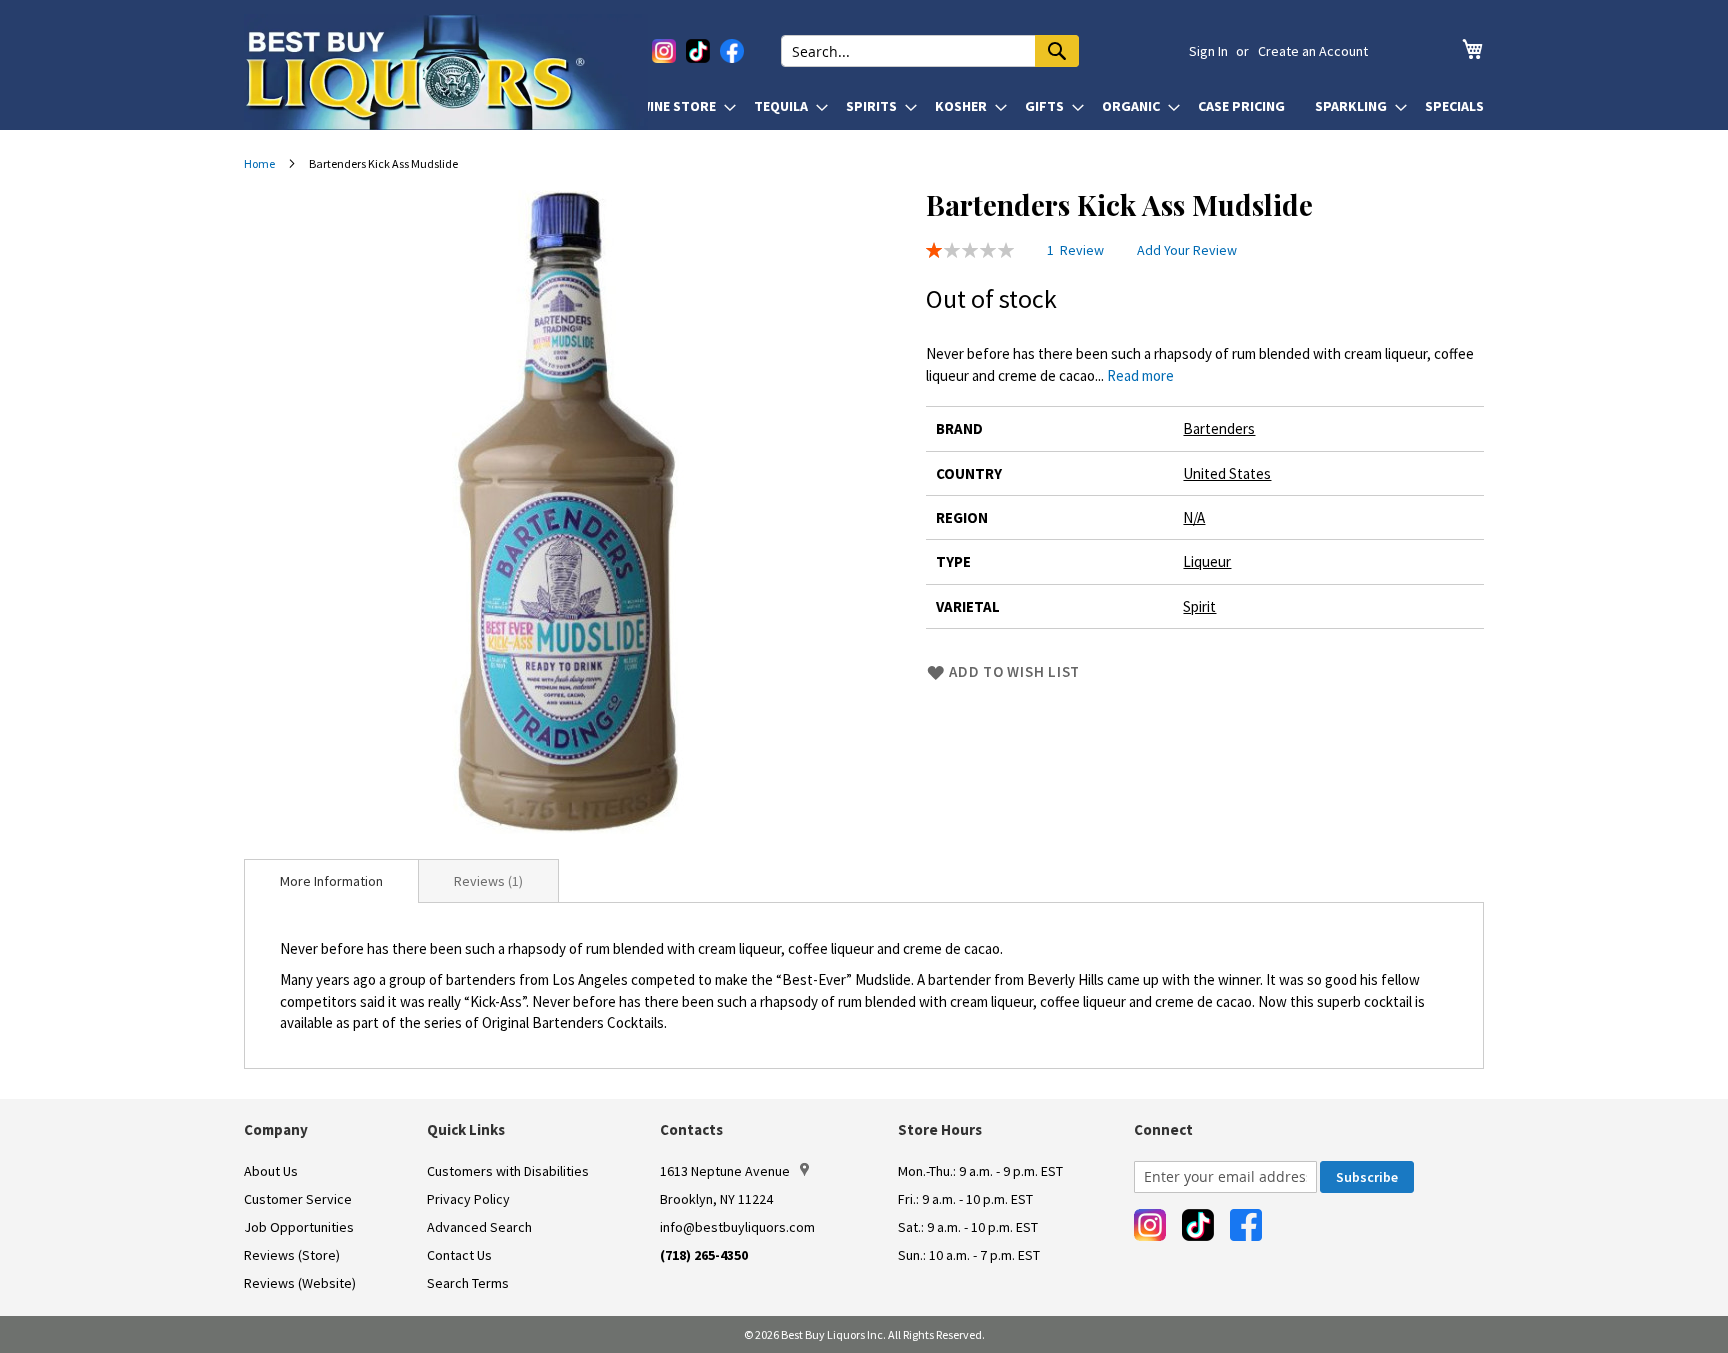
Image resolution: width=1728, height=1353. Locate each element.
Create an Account (1313, 51)
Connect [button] (1163, 1129)
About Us (271, 1171)
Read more (1140, 375)
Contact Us (459, 1255)
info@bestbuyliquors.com (737, 1227)
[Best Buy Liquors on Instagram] (664, 51)
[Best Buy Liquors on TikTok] (698, 51)
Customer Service (298, 1199)
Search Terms (468, 1283)
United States (1227, 473)
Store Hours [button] (940, 1129)
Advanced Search (479, 1227)
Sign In (1208, 51)
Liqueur (1207, 561)
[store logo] (446, 72)
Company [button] (276, 1129)
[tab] (331, 881)
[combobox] (930, 51)
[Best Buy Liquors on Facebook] (732, 51)
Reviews (486, 881)
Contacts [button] (691, 1129)
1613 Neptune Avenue (725, 1171)
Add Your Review (1187, 250)
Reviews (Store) (292, 1255)
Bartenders (1219, 428)
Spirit (1199, 606)
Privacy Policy (468, 1199)
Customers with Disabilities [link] (508, 1171)
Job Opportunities (299, 1227)
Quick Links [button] (466, 1129)
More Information (331, 881)
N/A (1194, 517)
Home (259, 163)
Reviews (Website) (300, 1283)
